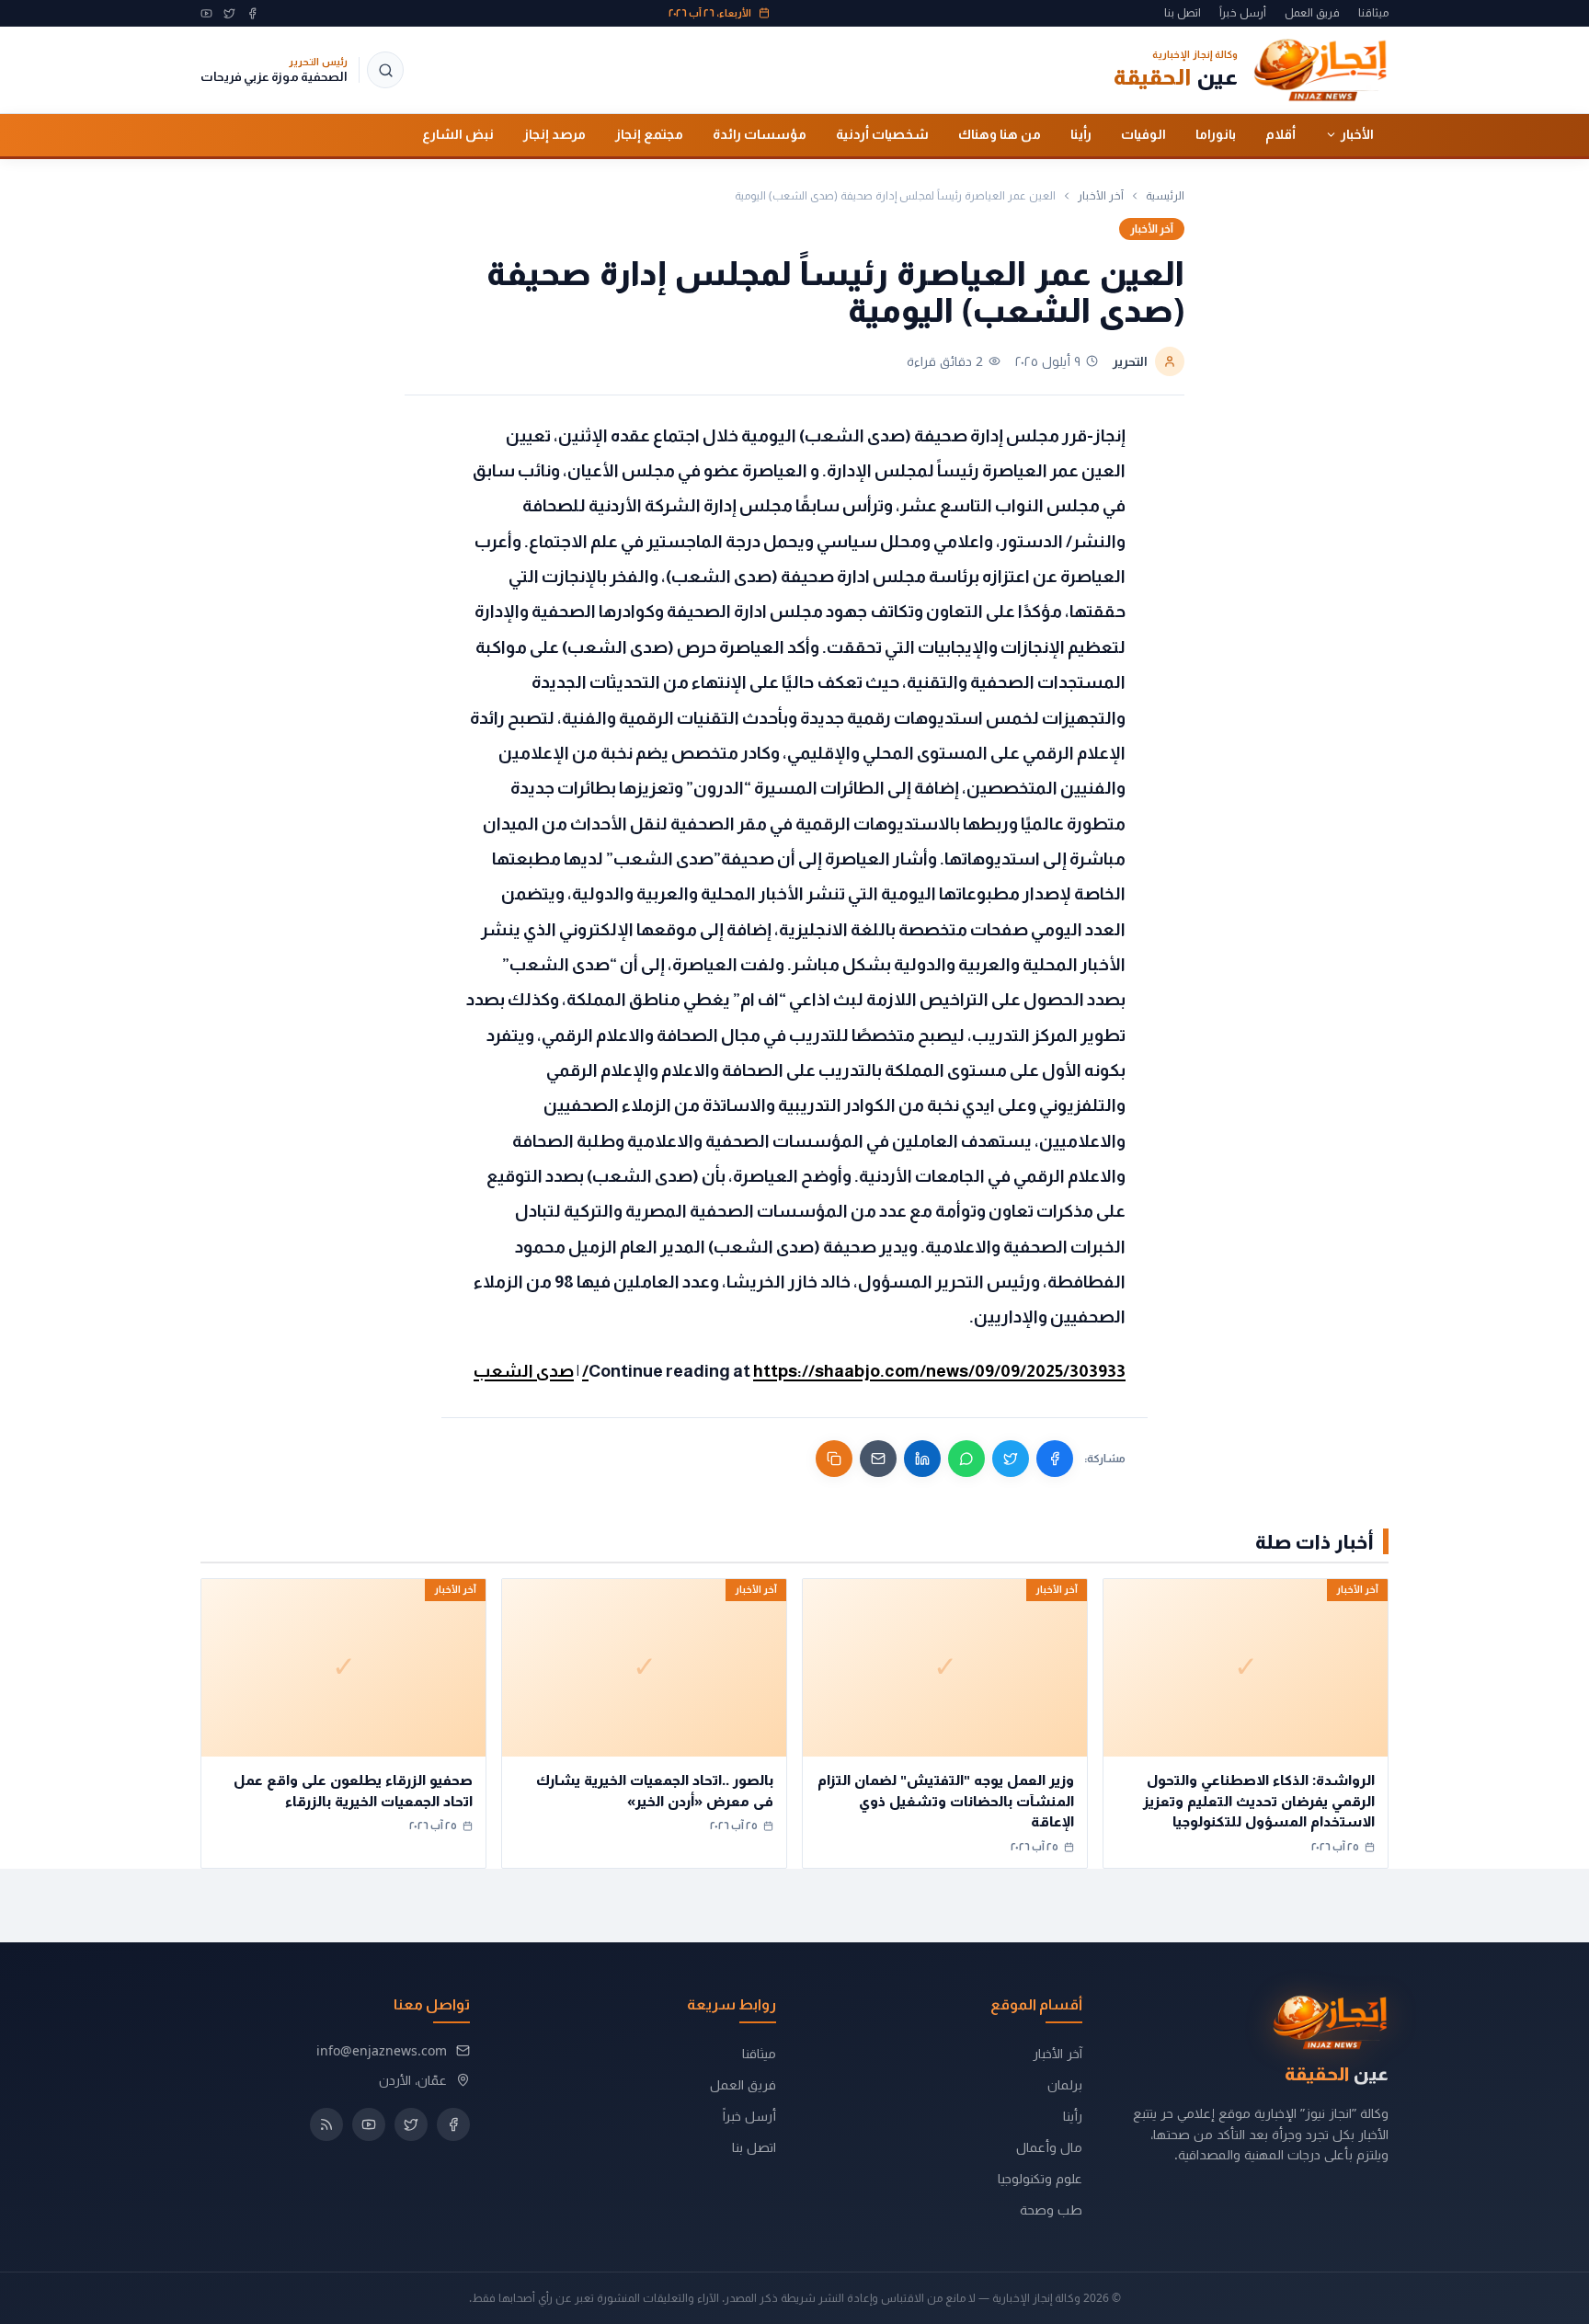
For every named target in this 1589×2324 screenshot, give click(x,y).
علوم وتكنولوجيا (1040, 2178)
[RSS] (326, 2124)
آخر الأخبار (1101, 196)
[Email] (878, 1459)
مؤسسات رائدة (760, 134)
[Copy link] (834, 1459)
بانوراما (1216, 134)
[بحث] (385, 70)
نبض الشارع (458, 134)
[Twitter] (229, 13)
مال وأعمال (1049, 2147)
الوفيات (1143, 134)
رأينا (1081, 134)
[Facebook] (252, 13)
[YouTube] (206, 13)
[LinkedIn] (922, 1459)
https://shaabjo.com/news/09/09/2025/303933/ (854, 1371)
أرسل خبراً (1243, 13)
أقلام (1280, 134)
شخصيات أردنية (882, 134)
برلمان (1065, 2084)
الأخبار (1357, 134)
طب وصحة (1051, 2210)
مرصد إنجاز (554, 134)
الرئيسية (1165, 196)
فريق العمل (1312, 13)
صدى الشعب (524, 1371)
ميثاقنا (1373, 13)
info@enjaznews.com (382, 2050)
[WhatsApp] (966, 1459)
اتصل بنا (1183, 13)
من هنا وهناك (1000, 134)
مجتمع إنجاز (649, 134)
